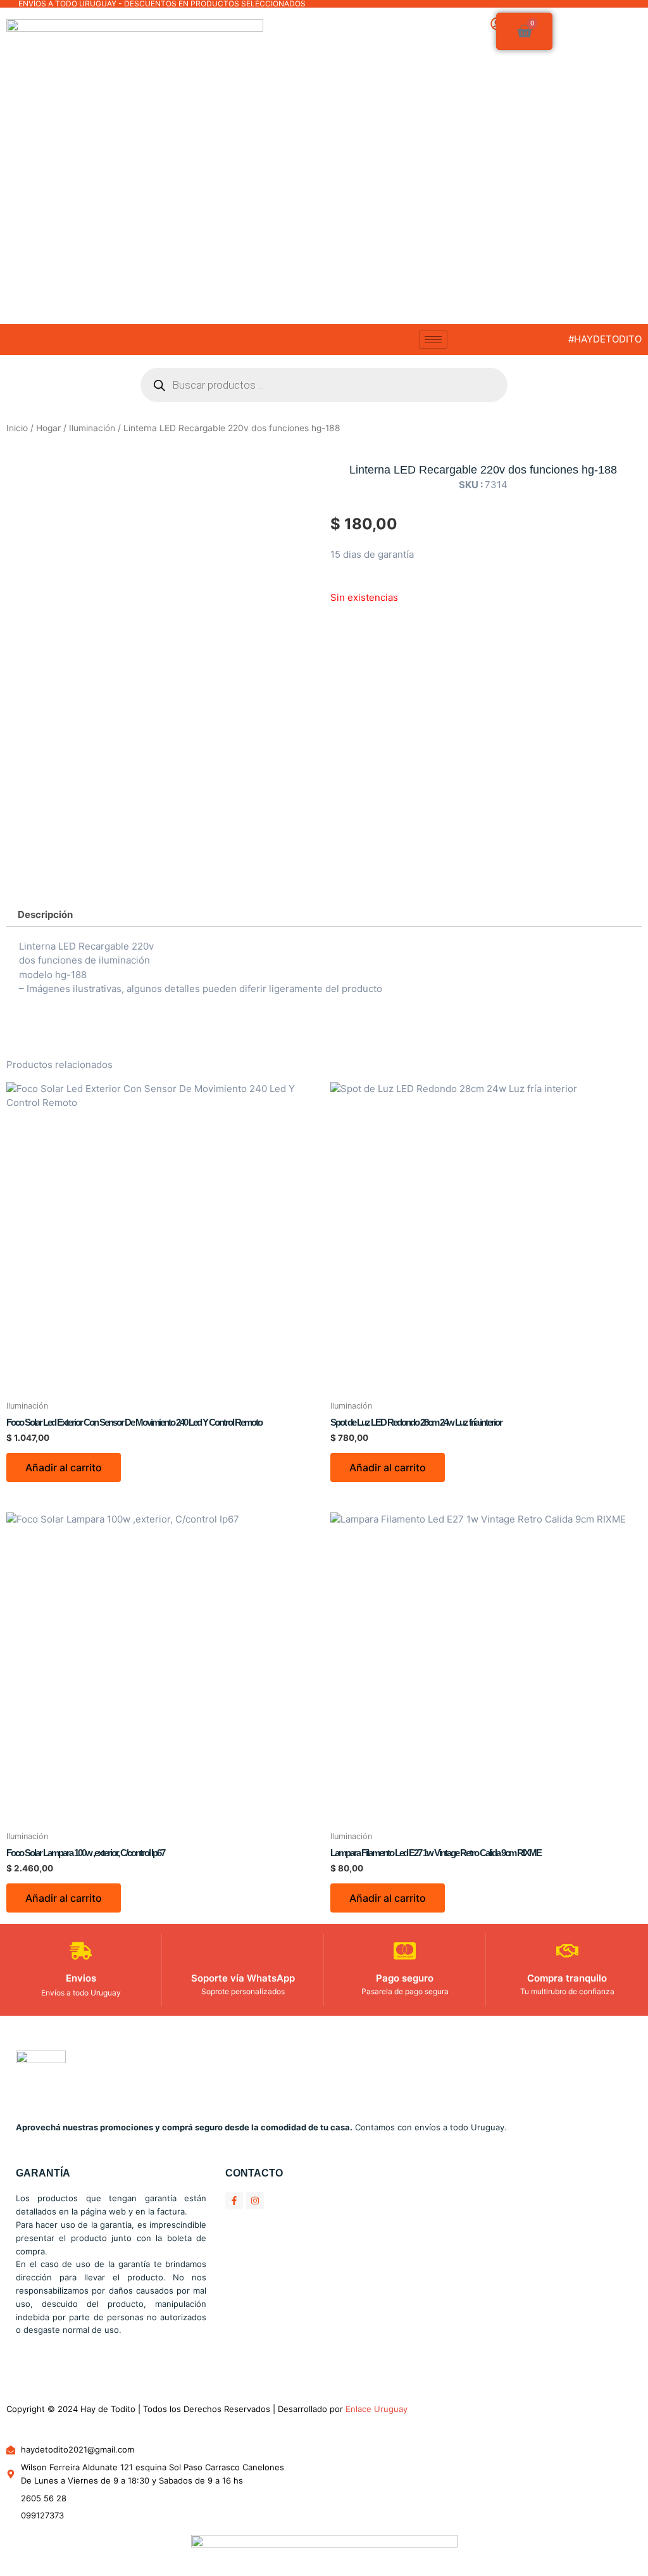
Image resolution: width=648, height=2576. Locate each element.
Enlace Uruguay (377, 2409)
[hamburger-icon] (433, 340)
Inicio (17, 428)
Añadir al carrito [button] (64, 1467)
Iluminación (92, 428)
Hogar (48, 428)
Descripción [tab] (45, 914)
